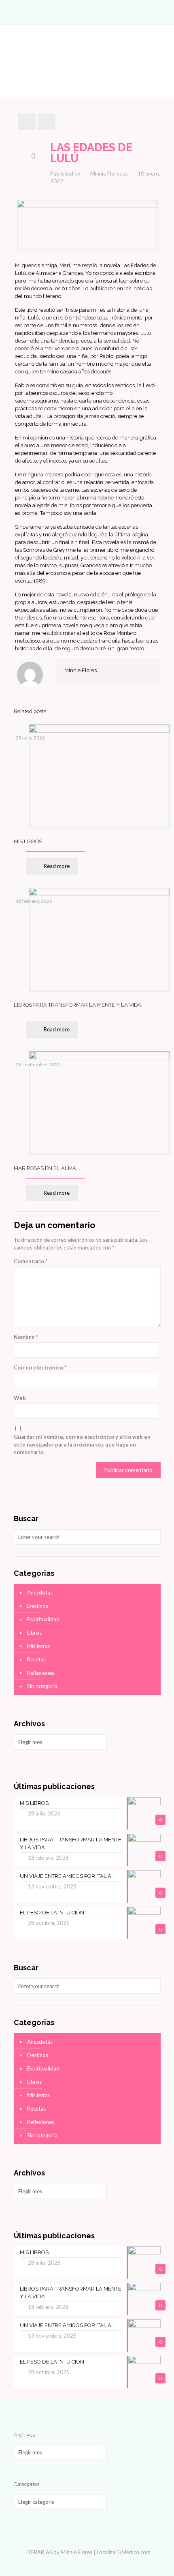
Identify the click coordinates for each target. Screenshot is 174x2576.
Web (20, 1398)
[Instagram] (92, 2563)
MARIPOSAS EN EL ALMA (45, 1168)
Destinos (38, 1606)
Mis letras (39, 1646)
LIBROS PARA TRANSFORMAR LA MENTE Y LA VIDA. (78, 1005)
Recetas (36, 1659)
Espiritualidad (43, 1619)
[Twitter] (82, 2563)
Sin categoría (42, 1686)
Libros (34, 1633)
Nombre (26, 1337)
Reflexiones (41, 1673)
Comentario (31, 1261)
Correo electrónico (40, 1367)
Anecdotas (40, 1592)
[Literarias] (87, 12)
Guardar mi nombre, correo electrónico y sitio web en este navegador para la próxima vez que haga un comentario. (82, 1444)
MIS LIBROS (28, 841)
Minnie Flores (106, 174)
